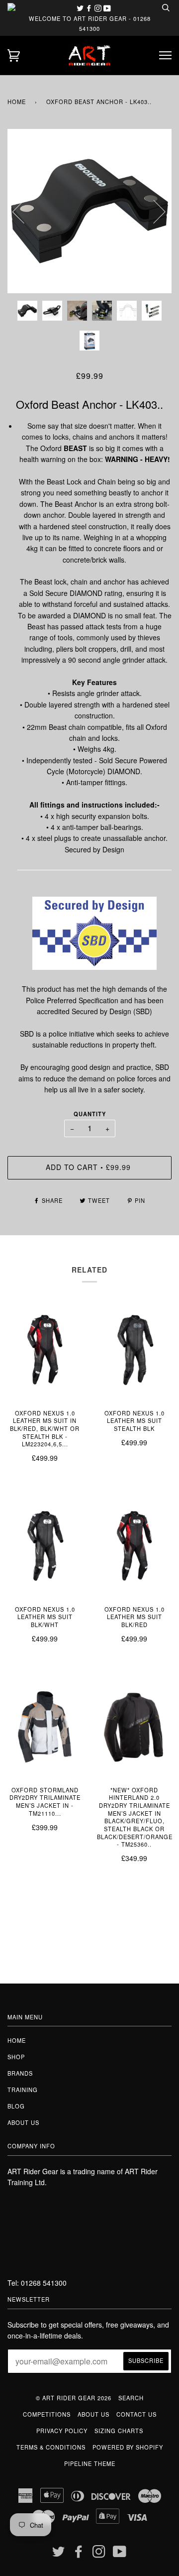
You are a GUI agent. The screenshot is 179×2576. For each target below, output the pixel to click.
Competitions (47, 2414)
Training (23, 2090)
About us (23, 2122)
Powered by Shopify (128, 2447)
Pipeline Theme (90, 2463)
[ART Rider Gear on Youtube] (107, 8)
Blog (16, 2106)
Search (131, 2398)
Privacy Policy (62, 2431)
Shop (16, 2057)
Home (17, 102)
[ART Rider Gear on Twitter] (81, 8)
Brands (20, 2073)
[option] (89, 211)
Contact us (136, 2414)
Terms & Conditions (51, 2447)
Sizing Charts (119, 2431)
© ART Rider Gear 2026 (74, 2398)
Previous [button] (24, 211)
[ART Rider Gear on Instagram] (99, 8)
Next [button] (153, 211)
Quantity (90, 1114)
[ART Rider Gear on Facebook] (90, 8)
